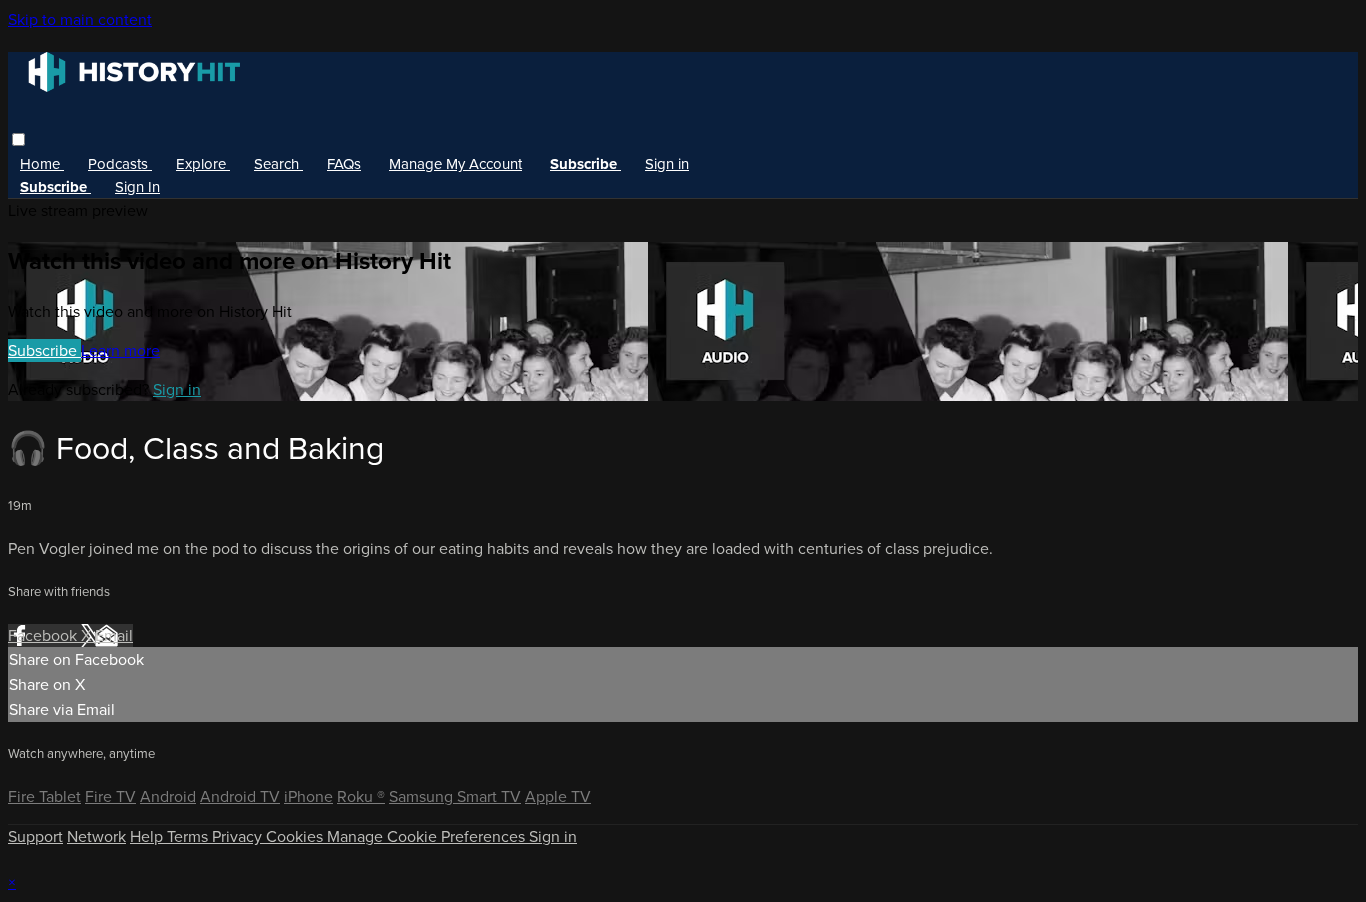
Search (278, 164)
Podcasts (120, 164)
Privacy (239, 836)
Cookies (296, 836)
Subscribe (44, 350)
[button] (18, 139)
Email (114, 635)
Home (42, 164)
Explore (203, 164)
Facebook (44, 635)
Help (148, 836)
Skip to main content (80, 19)
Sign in (667, 164)
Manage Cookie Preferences (428, 836)
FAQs (344, 164)
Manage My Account (455, 164)
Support (35, 836)
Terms (189, 836)
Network (96, 836)
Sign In (137, 187)
